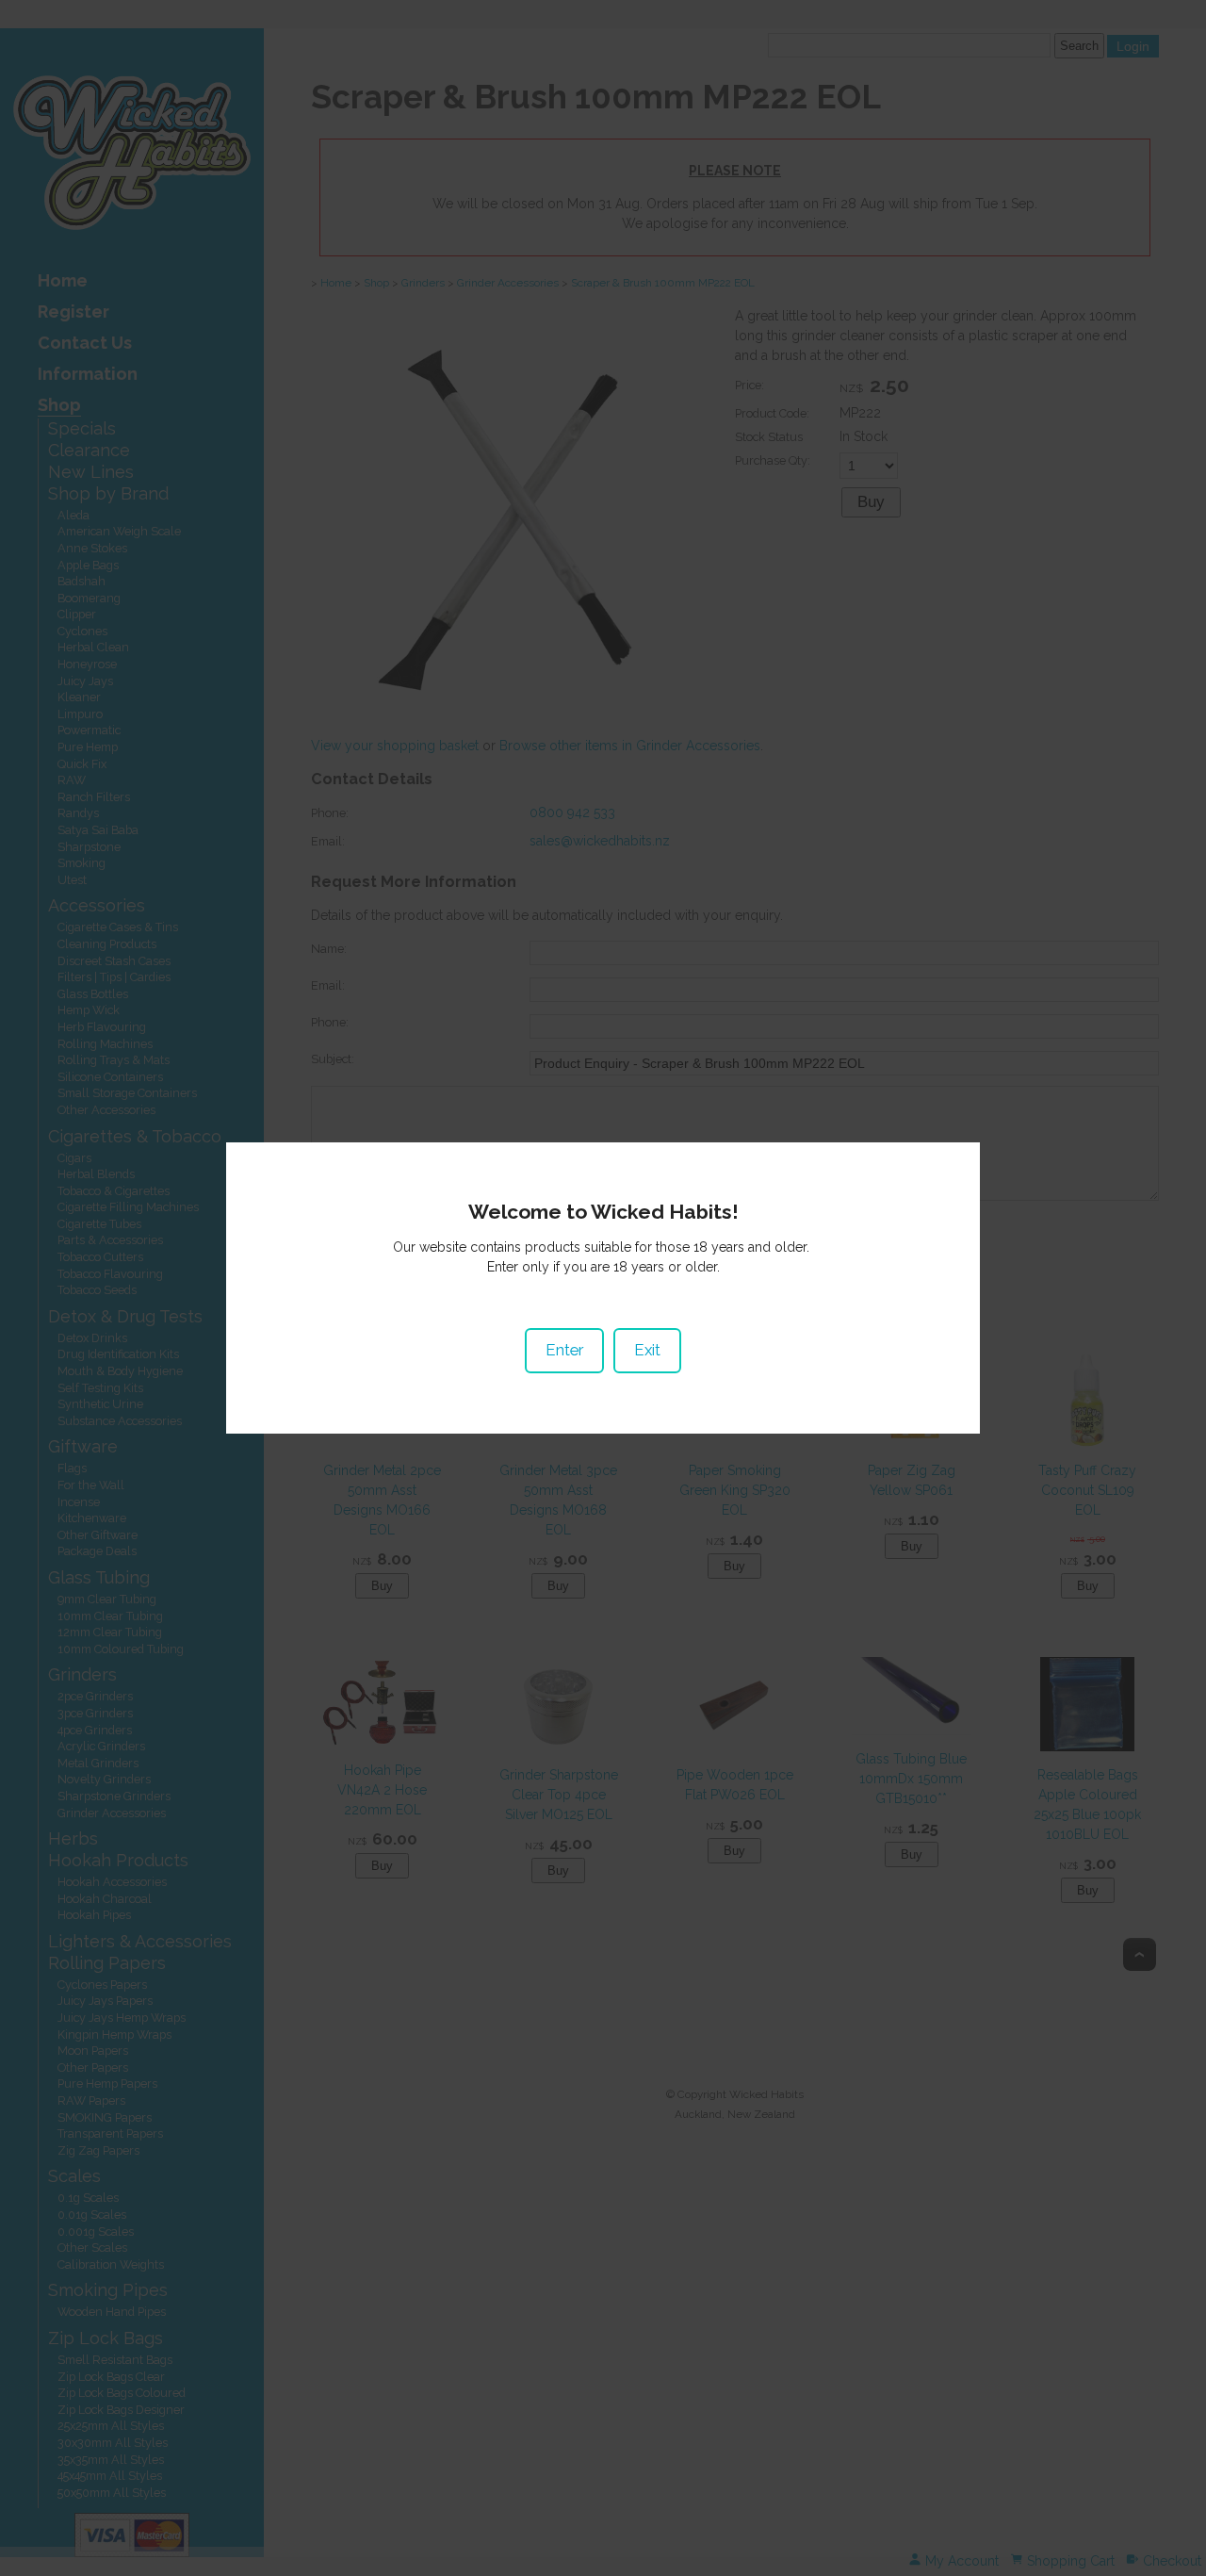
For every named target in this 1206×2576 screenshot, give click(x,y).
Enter (564, 1350)
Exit (647, 1350)
